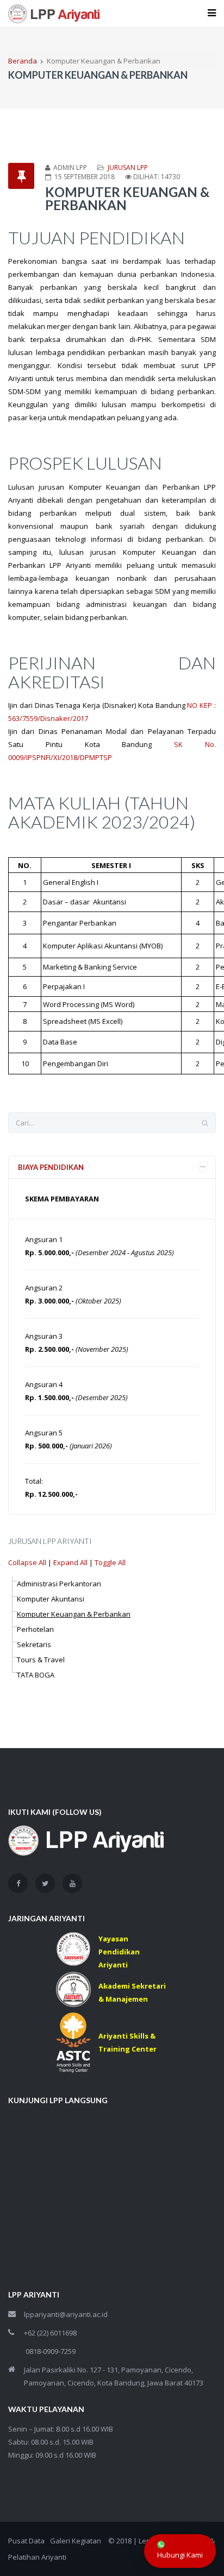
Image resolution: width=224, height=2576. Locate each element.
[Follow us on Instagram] (45, 1883)
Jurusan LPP (128, 167)
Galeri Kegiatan (76, 2541)
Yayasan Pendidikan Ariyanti (119, 1952)
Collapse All (27, 1562)
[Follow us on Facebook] (18, 1883)
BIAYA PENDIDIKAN (51, 1167)
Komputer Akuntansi (51, 1599)
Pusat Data (26, 2541)
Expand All (70, 1562)
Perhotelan (35, 1629)
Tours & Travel (41, 1660)
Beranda (23, 61)
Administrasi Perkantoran (59, 1584)
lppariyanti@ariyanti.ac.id (66, 2314)
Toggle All (110, 1562)
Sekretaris (34, 1644)
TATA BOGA (36, 1675)
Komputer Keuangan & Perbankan (74, 1614)
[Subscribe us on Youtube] (72, 1883)
